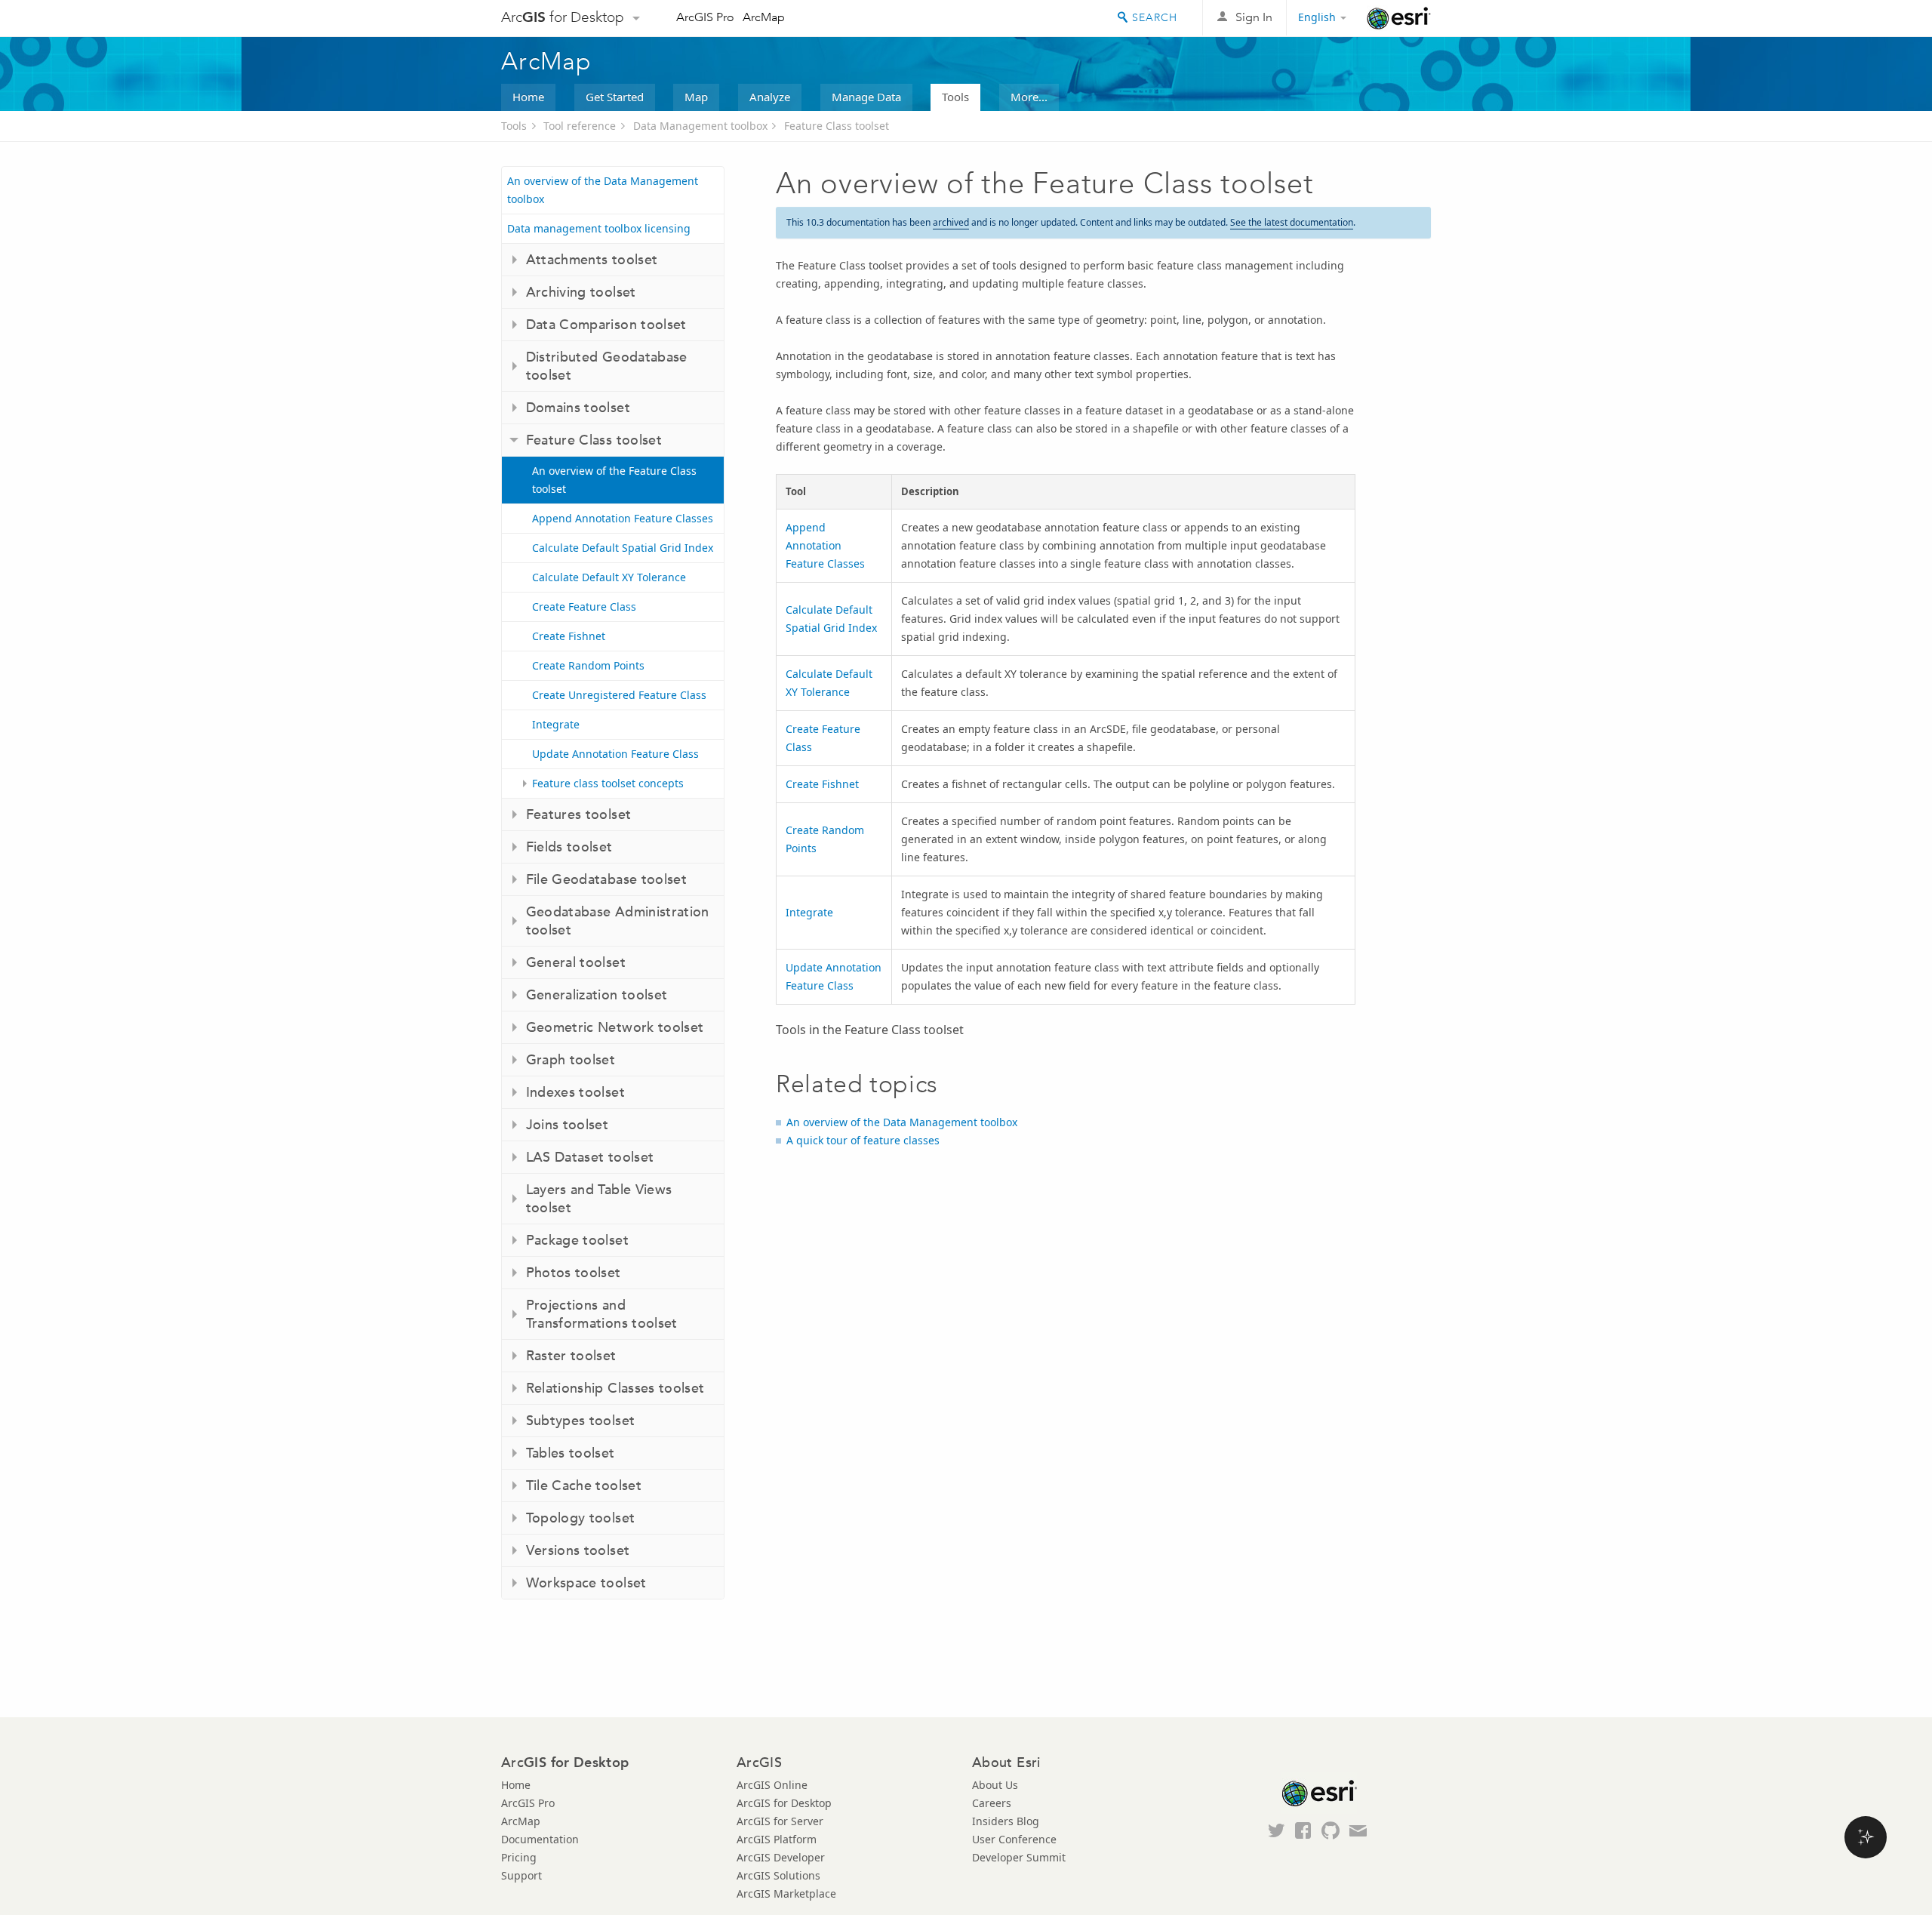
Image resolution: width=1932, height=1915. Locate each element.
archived (951, 222)
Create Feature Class (584, 607)
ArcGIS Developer (781, 1857)
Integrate (556, 724)
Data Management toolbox (700, 126)
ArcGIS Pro (705, 17)
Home (528, 97)
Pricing (519, 1857)
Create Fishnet (569, 636)
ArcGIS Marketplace (786, 1893)
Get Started (615, 97)
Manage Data (866, 97)
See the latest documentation (1292, 222)
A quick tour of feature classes (863, 1140)
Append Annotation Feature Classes (623, 518)
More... (1029, 97)
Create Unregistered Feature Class (619, 695)
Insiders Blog (1006, 1821)
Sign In (1254, 17)
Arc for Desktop (563, 17)
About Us (995, 1785)
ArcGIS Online (772, 1785)
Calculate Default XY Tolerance (609, 577)
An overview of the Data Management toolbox (603, 190)
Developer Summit (1019, 1857)
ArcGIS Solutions (778, 1875)
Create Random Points (588, 665)
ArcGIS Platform (777, 1839)
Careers (992, 1803)
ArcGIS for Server (780, 1821)
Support (521, 1875)
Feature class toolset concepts (608, 783)
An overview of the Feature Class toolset (614, 480)
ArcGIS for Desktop (784, 1803)
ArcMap (764, 17)
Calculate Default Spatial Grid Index (623, 548)
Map (696, 97)
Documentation (540, 1839)
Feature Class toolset (837, 126)
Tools (955, 97)
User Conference (1014, 1839)
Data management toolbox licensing (599, 228)
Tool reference (580, 126)
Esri (1399, 18)
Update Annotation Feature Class (615, 754)
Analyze (770, 97)
